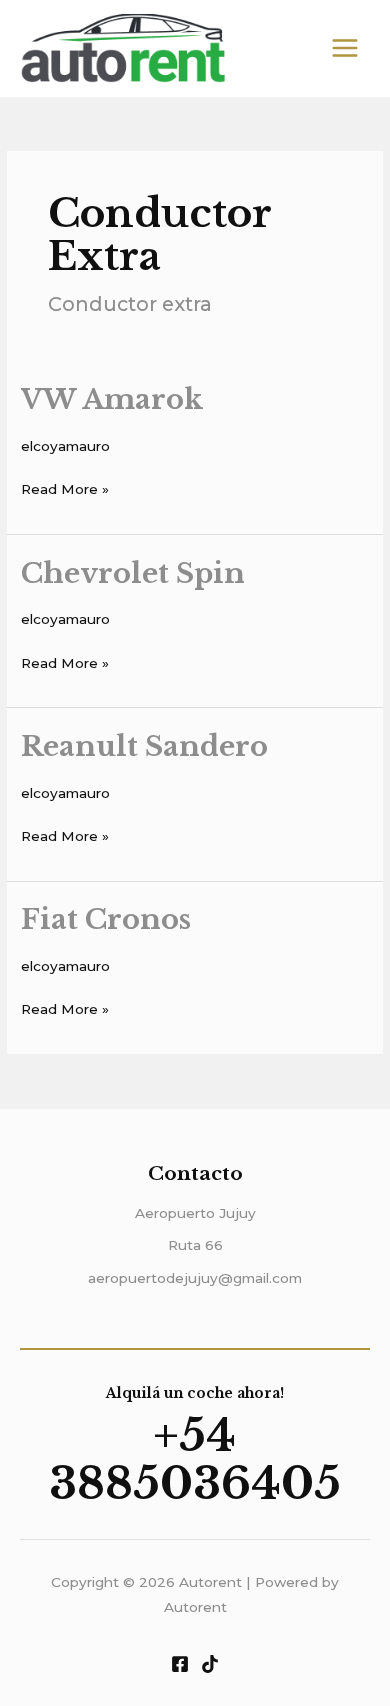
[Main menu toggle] (345, 48)
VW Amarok (112, 399)
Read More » (65, 487)
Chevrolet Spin (133, 573)
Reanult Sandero (144, 746)
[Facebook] (180, 1664)
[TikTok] (210, 1664)
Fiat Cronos (106, 919)
